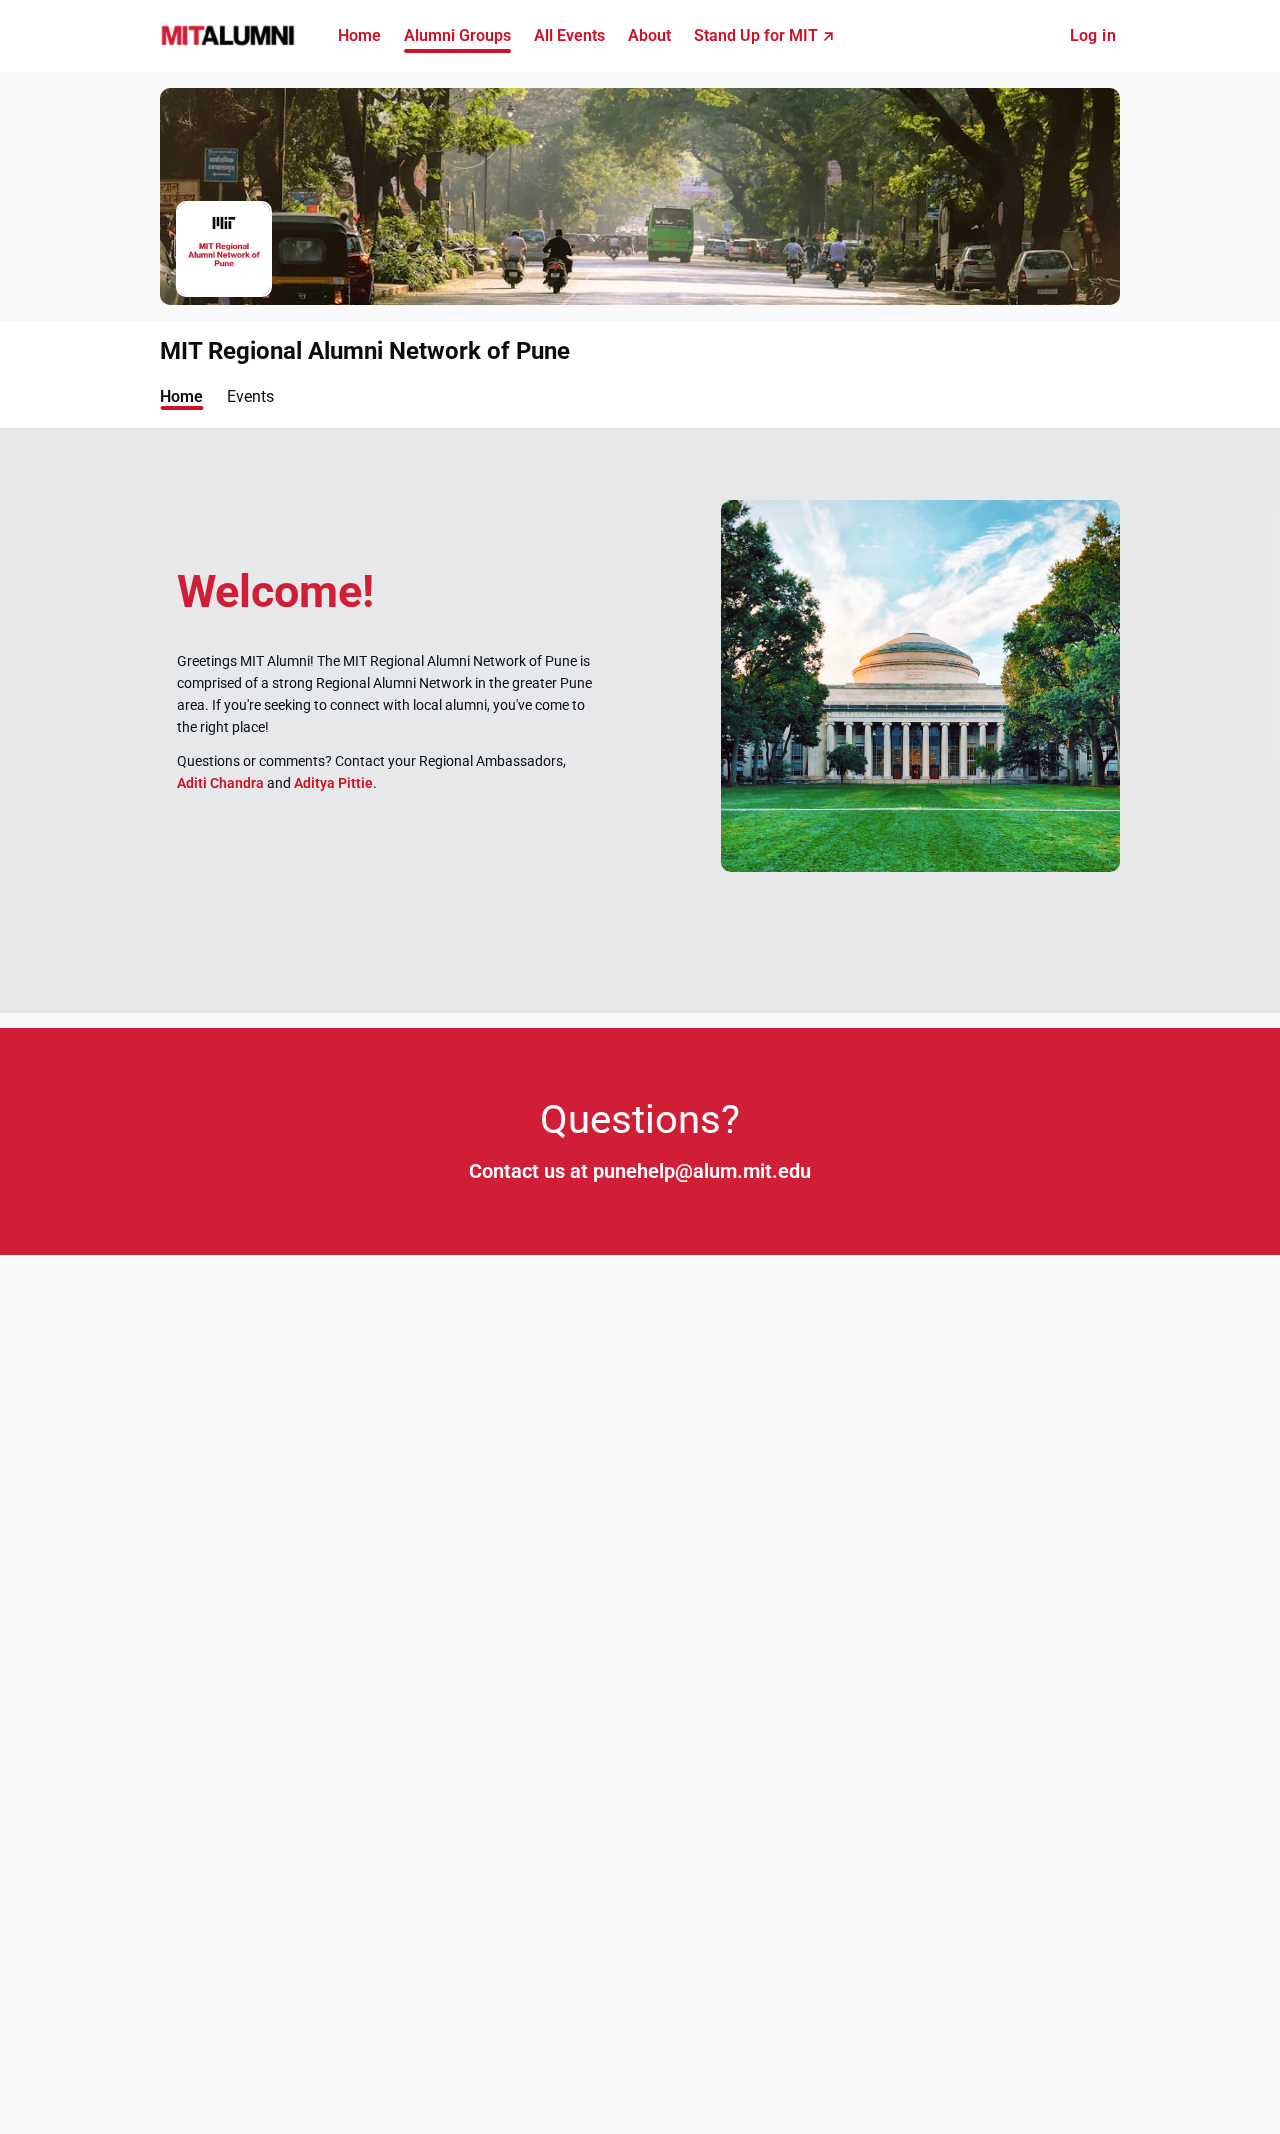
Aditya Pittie (333, 783)
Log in (1093, 35)
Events (250, 396)
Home (181, 396)
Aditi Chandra (220, 783)
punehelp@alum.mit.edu (702, 1171)
